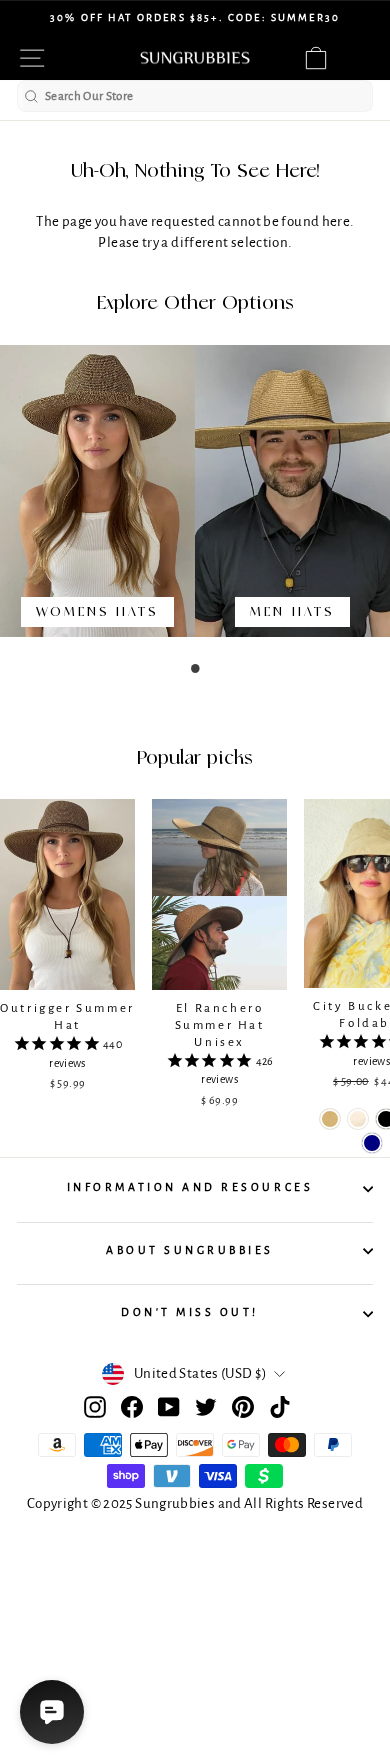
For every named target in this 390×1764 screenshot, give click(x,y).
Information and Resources (190, 1187)
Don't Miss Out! (190, 1312)
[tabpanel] (97, 500)
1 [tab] (195, 668)
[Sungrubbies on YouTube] (169, 1407)
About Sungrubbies (190, 1250)
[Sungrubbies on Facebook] (132, 1407)
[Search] (31, 96)
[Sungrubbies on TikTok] (280, 1407)
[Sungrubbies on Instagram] (95, 1407)
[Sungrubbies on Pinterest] (243, 1407)
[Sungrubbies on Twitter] (206, 1407)
